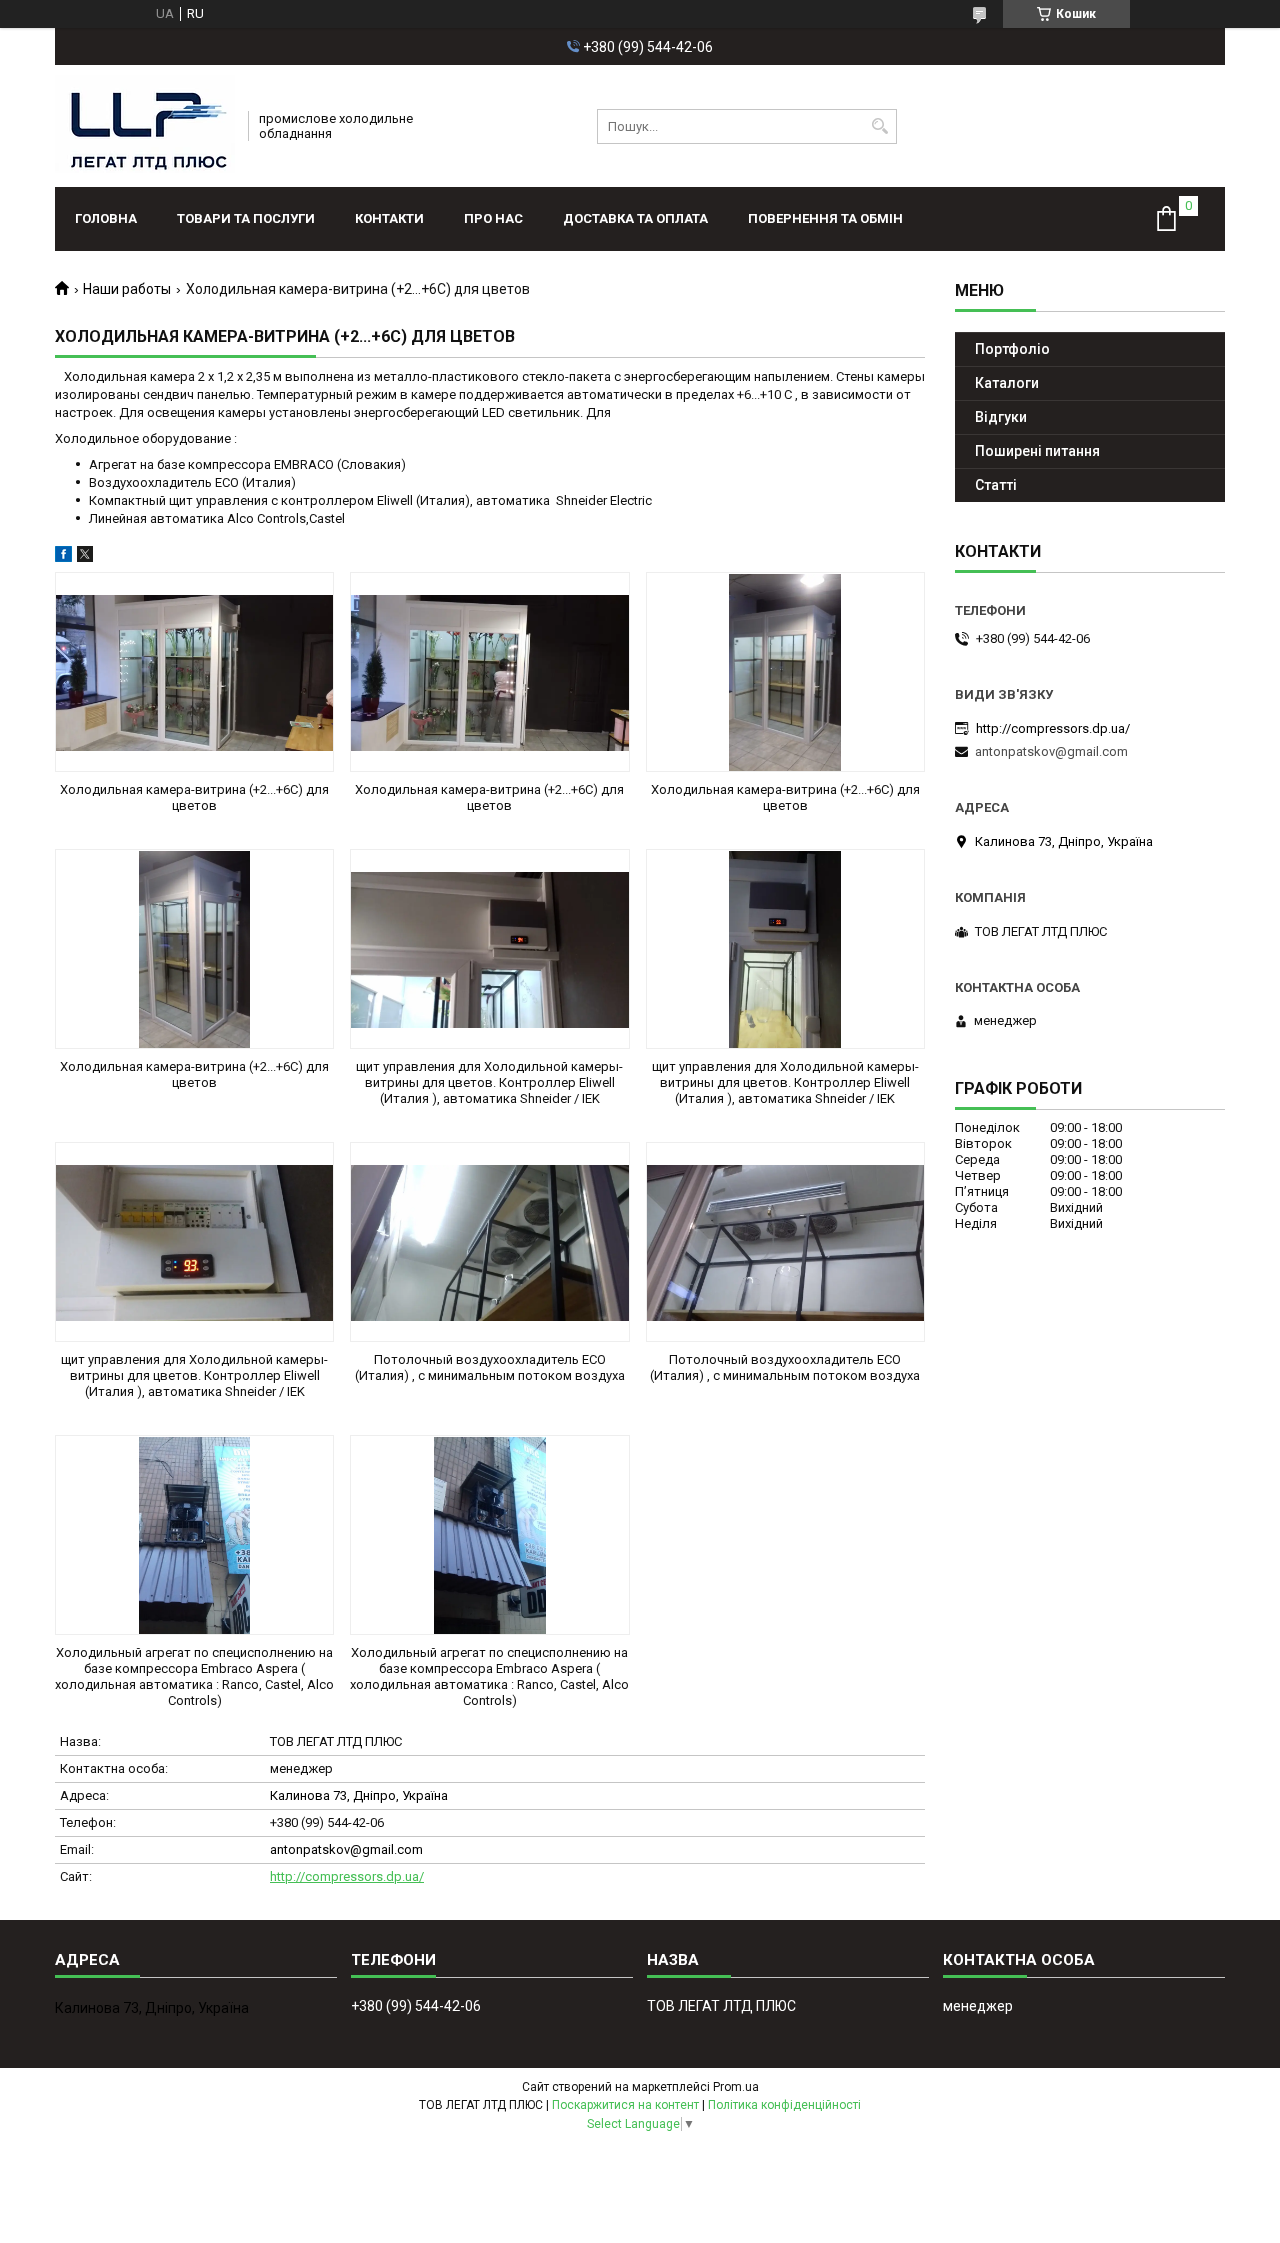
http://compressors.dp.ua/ (347, 1876)
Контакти (389, 218)
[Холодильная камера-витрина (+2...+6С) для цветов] (194, 672)
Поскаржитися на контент (625, 2105)
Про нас (493, 218)
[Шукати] (879, 126)
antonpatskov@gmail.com (346, 1849)
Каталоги (1007, 383)
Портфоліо (1012, 349)
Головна (106, 218)
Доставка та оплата (635, 218)
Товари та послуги (246, 218)
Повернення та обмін (825, 218)
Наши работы (127, 289)
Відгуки (1001, 417)
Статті (996, 485)
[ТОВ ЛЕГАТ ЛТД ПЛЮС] (145, 126)
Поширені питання (1037, 451)
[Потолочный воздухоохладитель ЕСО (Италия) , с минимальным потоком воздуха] (489, 1242)
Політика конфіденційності (784, 2105)
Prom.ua (736, 2087)
